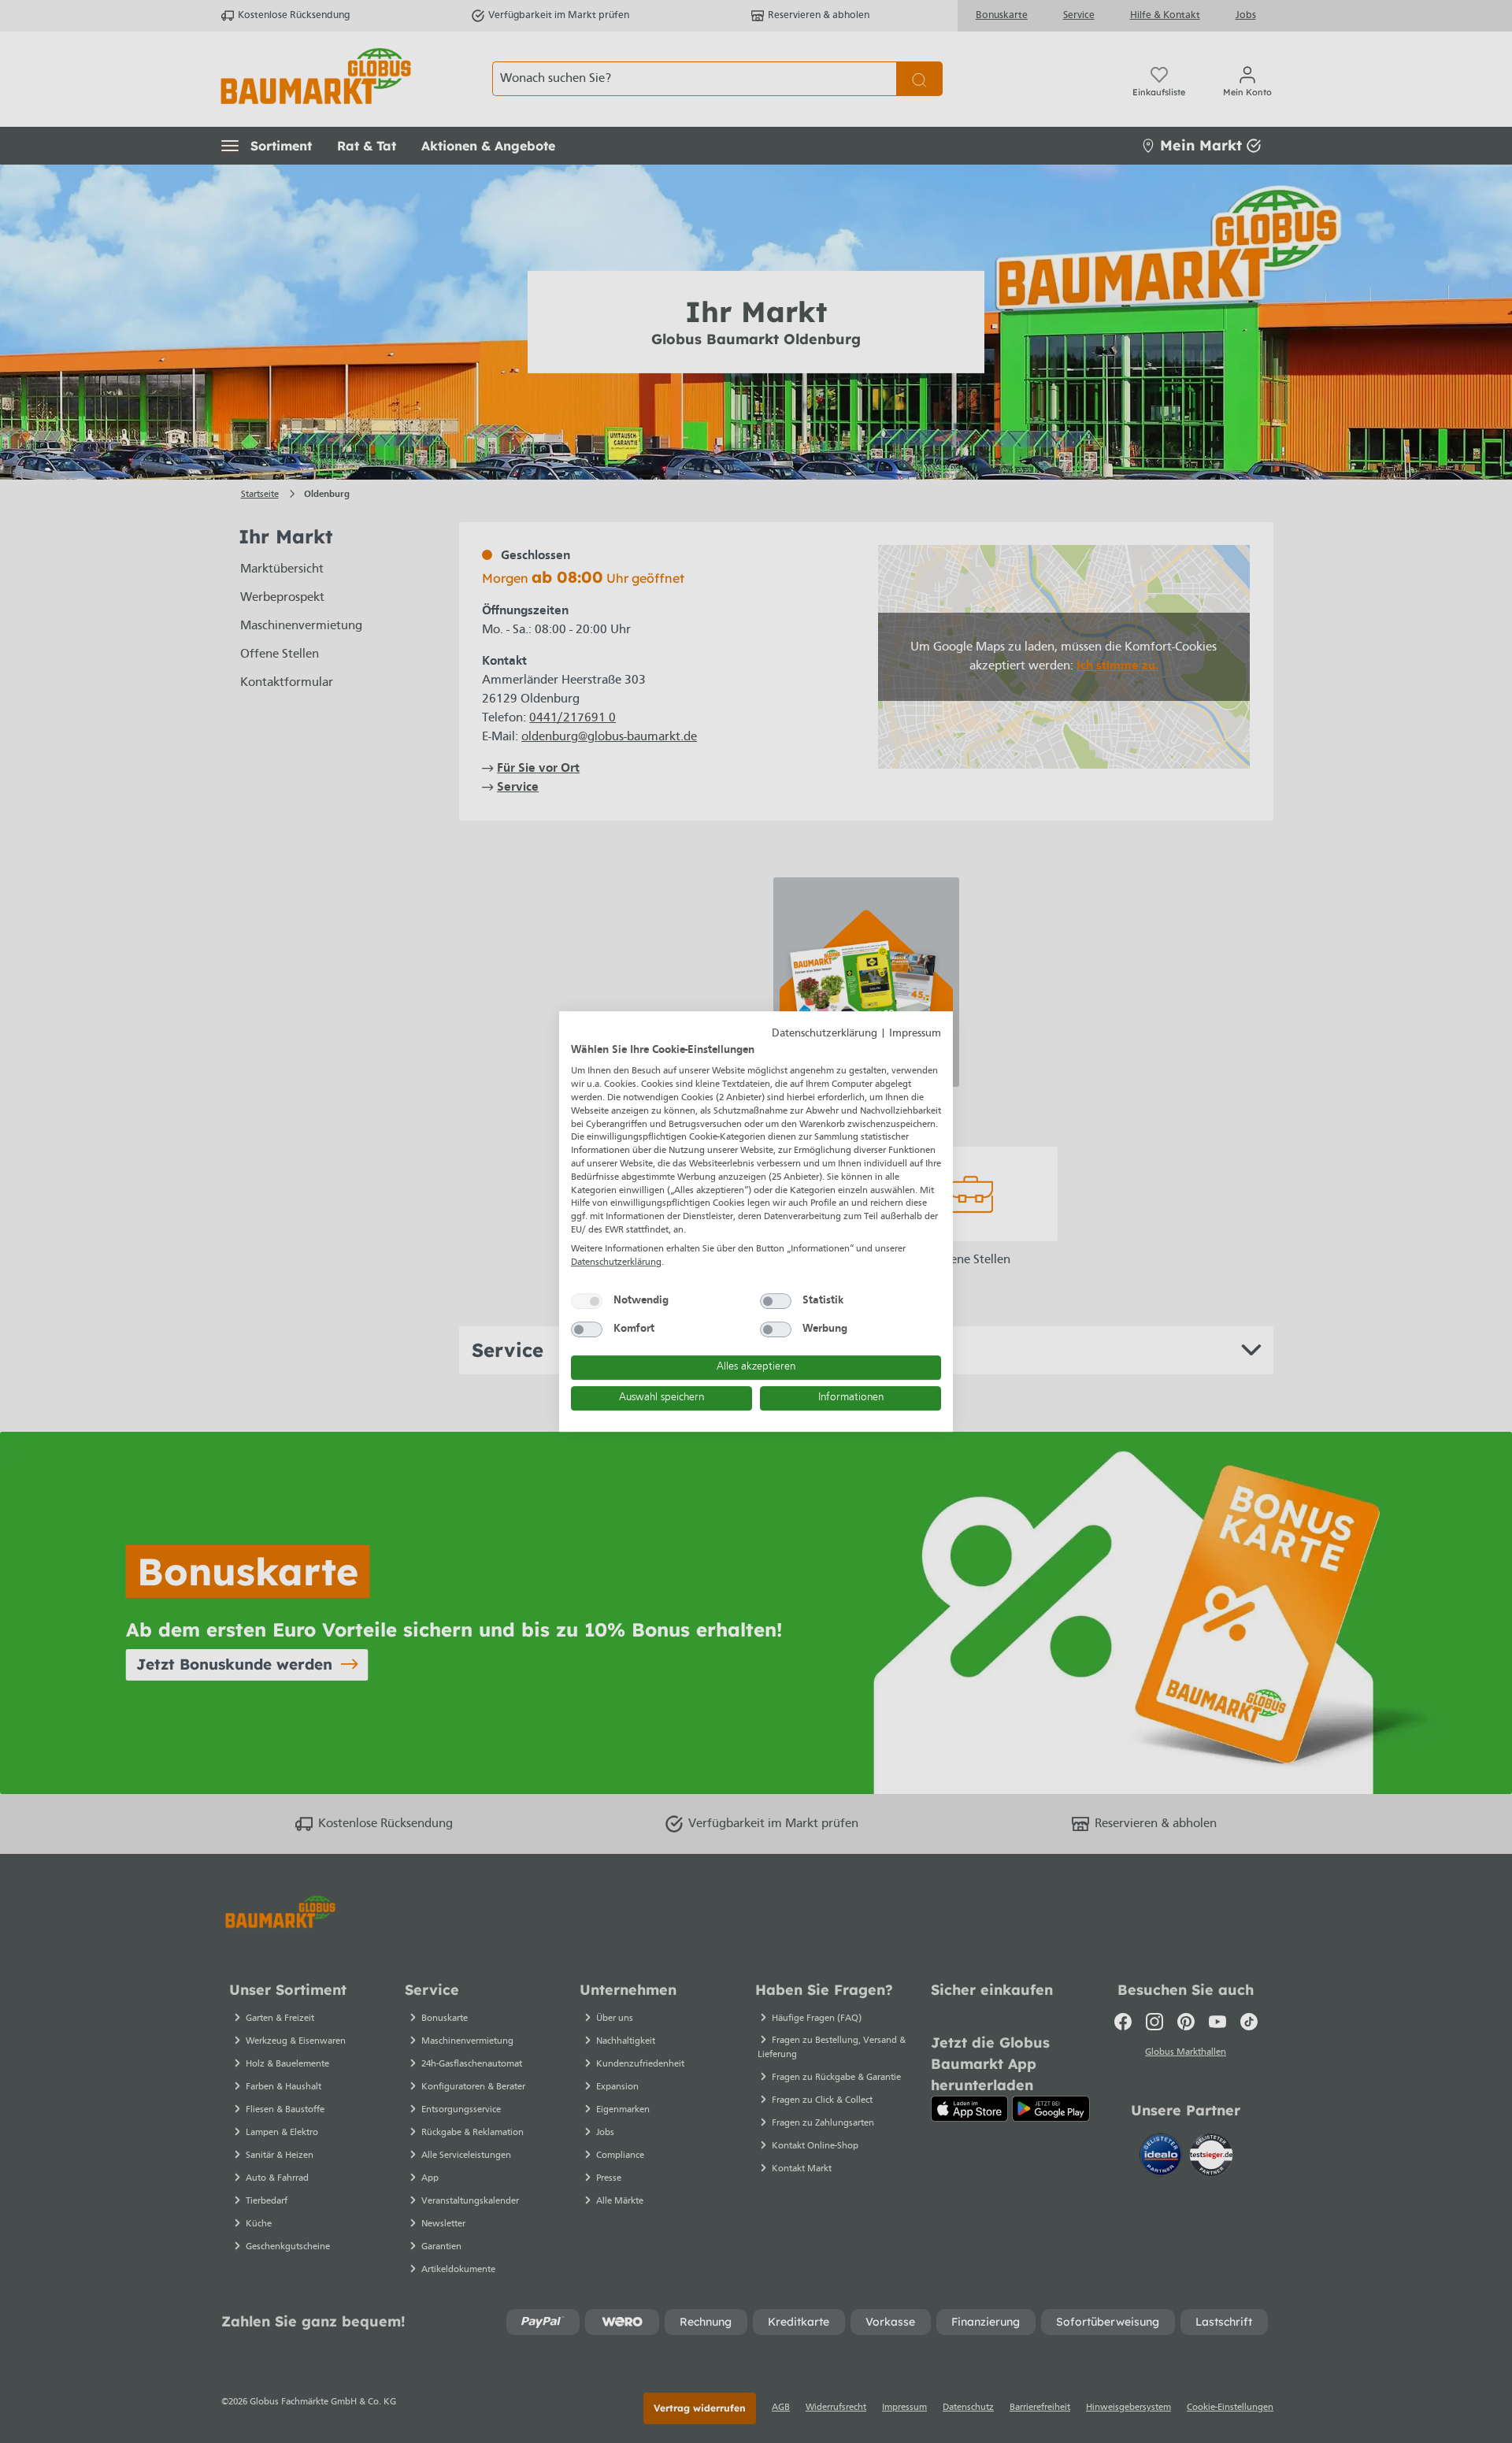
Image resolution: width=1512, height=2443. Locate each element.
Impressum (915, 1034)
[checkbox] (587, 1301)
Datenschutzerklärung (825, 1034)
